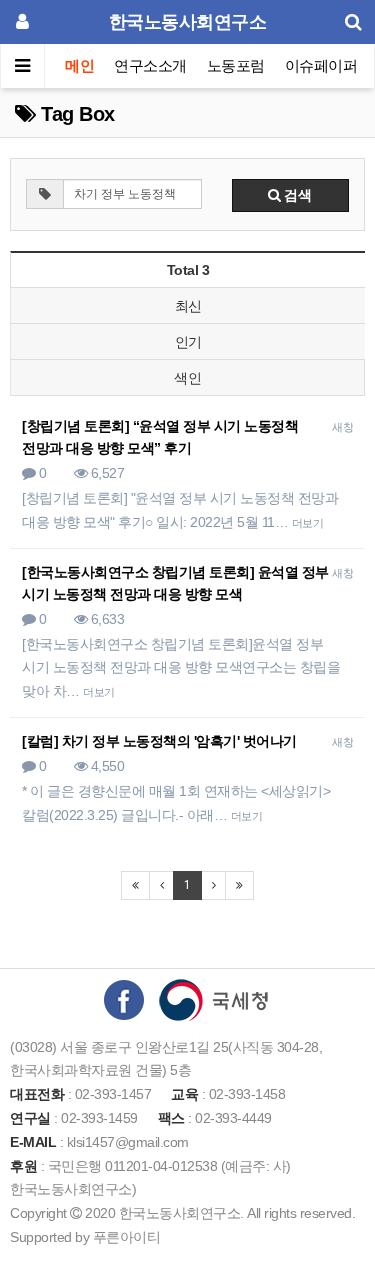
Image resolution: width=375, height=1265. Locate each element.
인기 (188, 342)
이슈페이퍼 (321, 65)
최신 (188, 306)
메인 (79, 65)
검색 (296, 195)
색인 (187, 378)
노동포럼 (236, 65)
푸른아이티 (127, 1237)
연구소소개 (150, 65)
